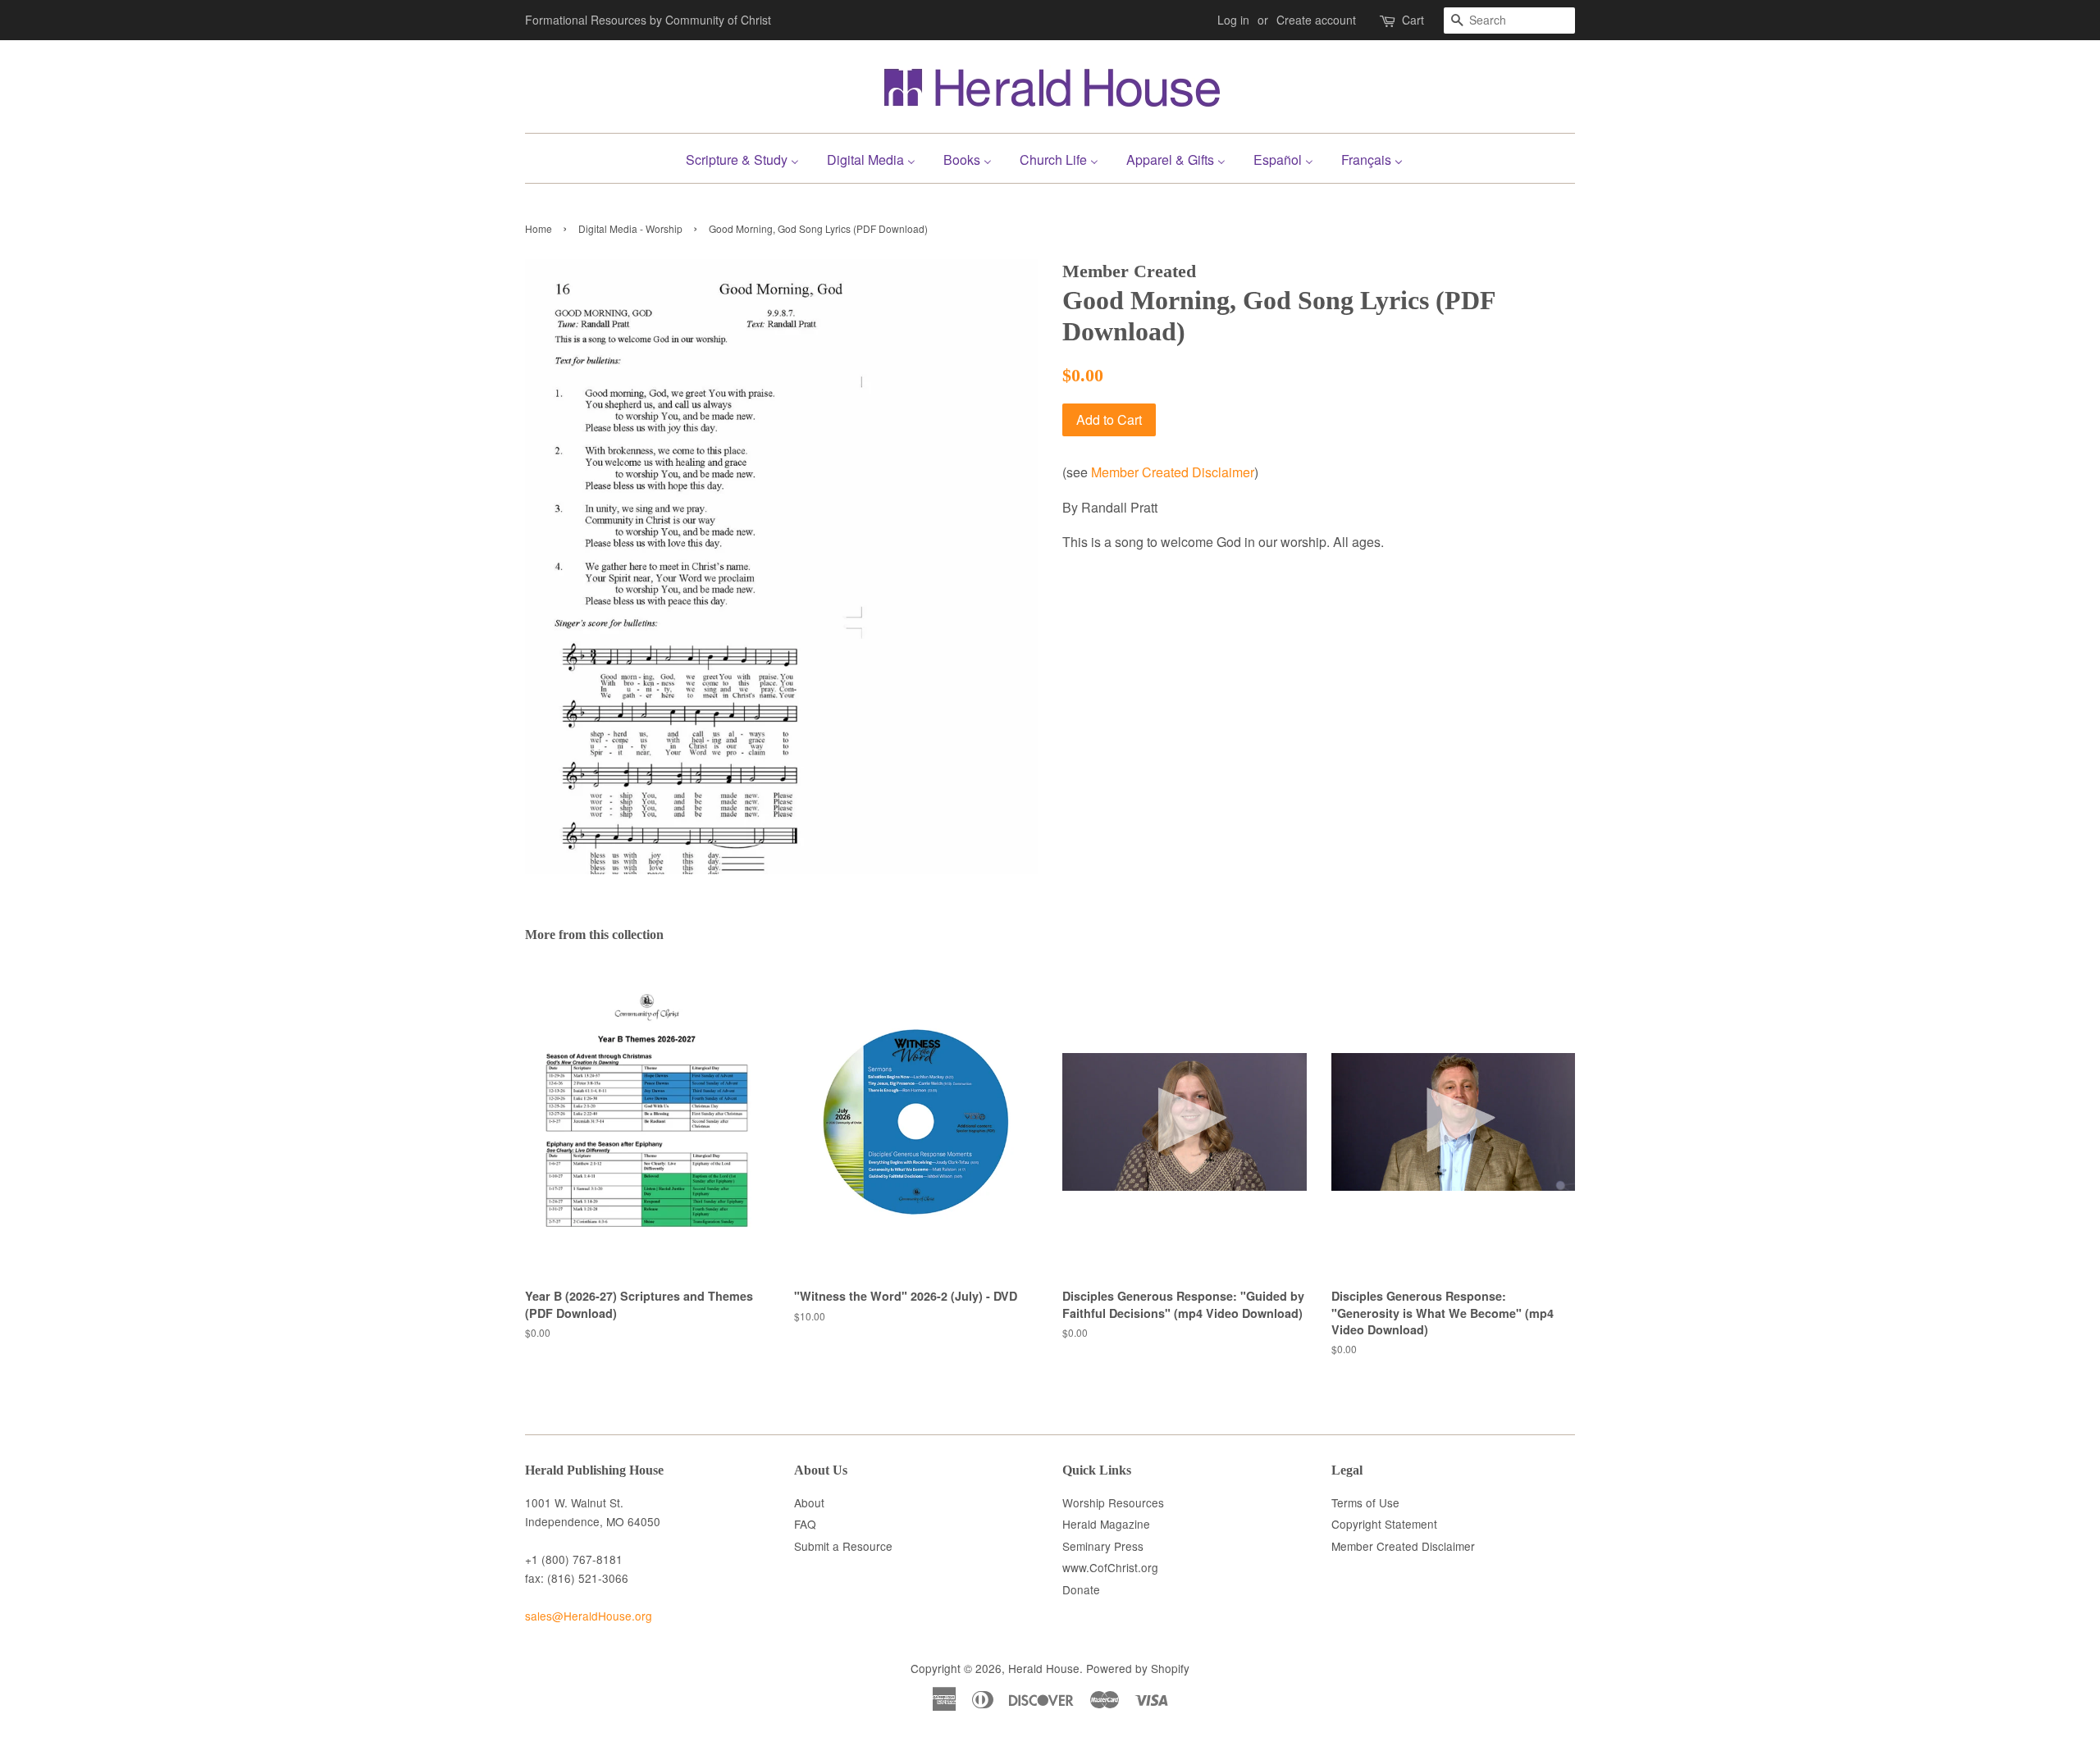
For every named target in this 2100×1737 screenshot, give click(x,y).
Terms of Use (1365, 1502)
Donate (1081, 1589)
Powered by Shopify (1138, 1668)
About (809, 1502)
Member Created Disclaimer (1173, 472)
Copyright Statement (1384, 1524)
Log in (1233, 20)
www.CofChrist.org (1110, 1567)
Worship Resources (1113, 1502)
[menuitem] (749, 158)
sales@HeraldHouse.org (589, 1616)
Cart (1413, 20)
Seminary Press (1103, 1546)
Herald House (1044, 1668)
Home (539, 228)
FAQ (805, 1524)
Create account (1316, 20)
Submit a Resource (843, 1546)
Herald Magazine (1106, 1524)
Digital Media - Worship (630, 228)
